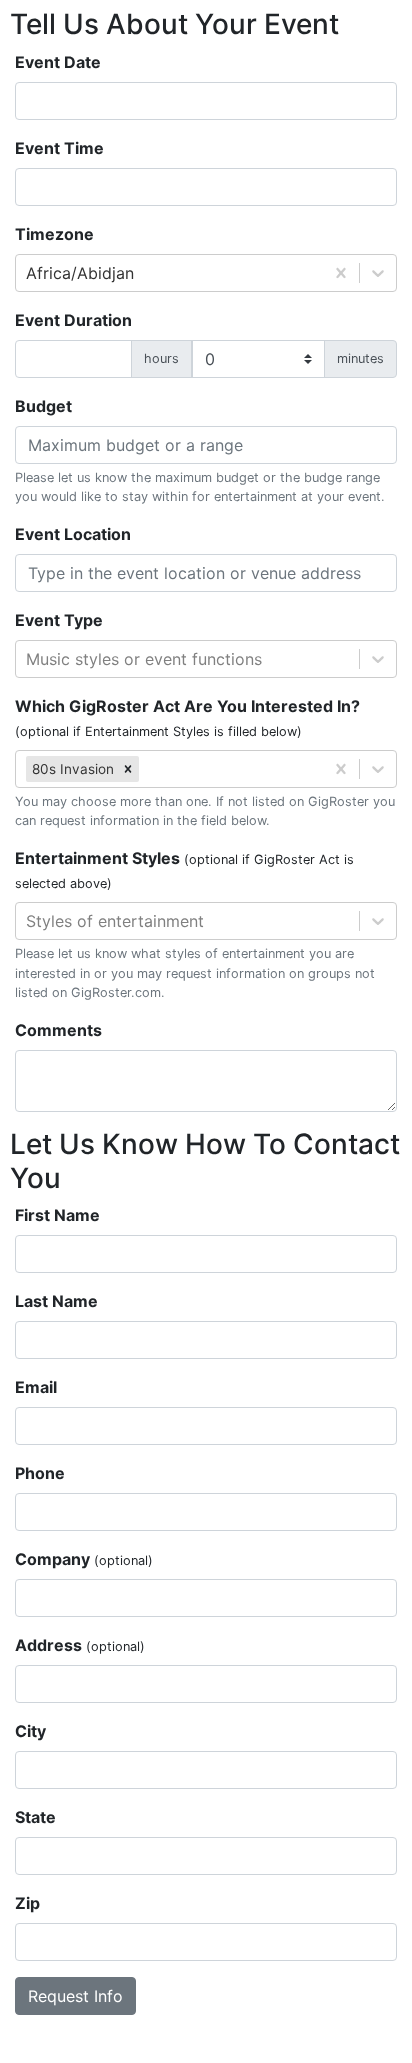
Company (84, 1559)
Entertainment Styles (184, 869)
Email (36, 1387)
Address (80, 1645)
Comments (58, 1030)
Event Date (58, 62)
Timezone (54, 234)
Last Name (56, 1301)
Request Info (75, 1996)
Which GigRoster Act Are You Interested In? (187, 717)
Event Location (73, 534)
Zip (27, 1903)
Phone (40, 1473)
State (35, 1817)
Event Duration (73, 320)
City (30, 1731)
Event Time (59, 148)
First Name (57, 1215)
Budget (43, 406)
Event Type (59, 620)
